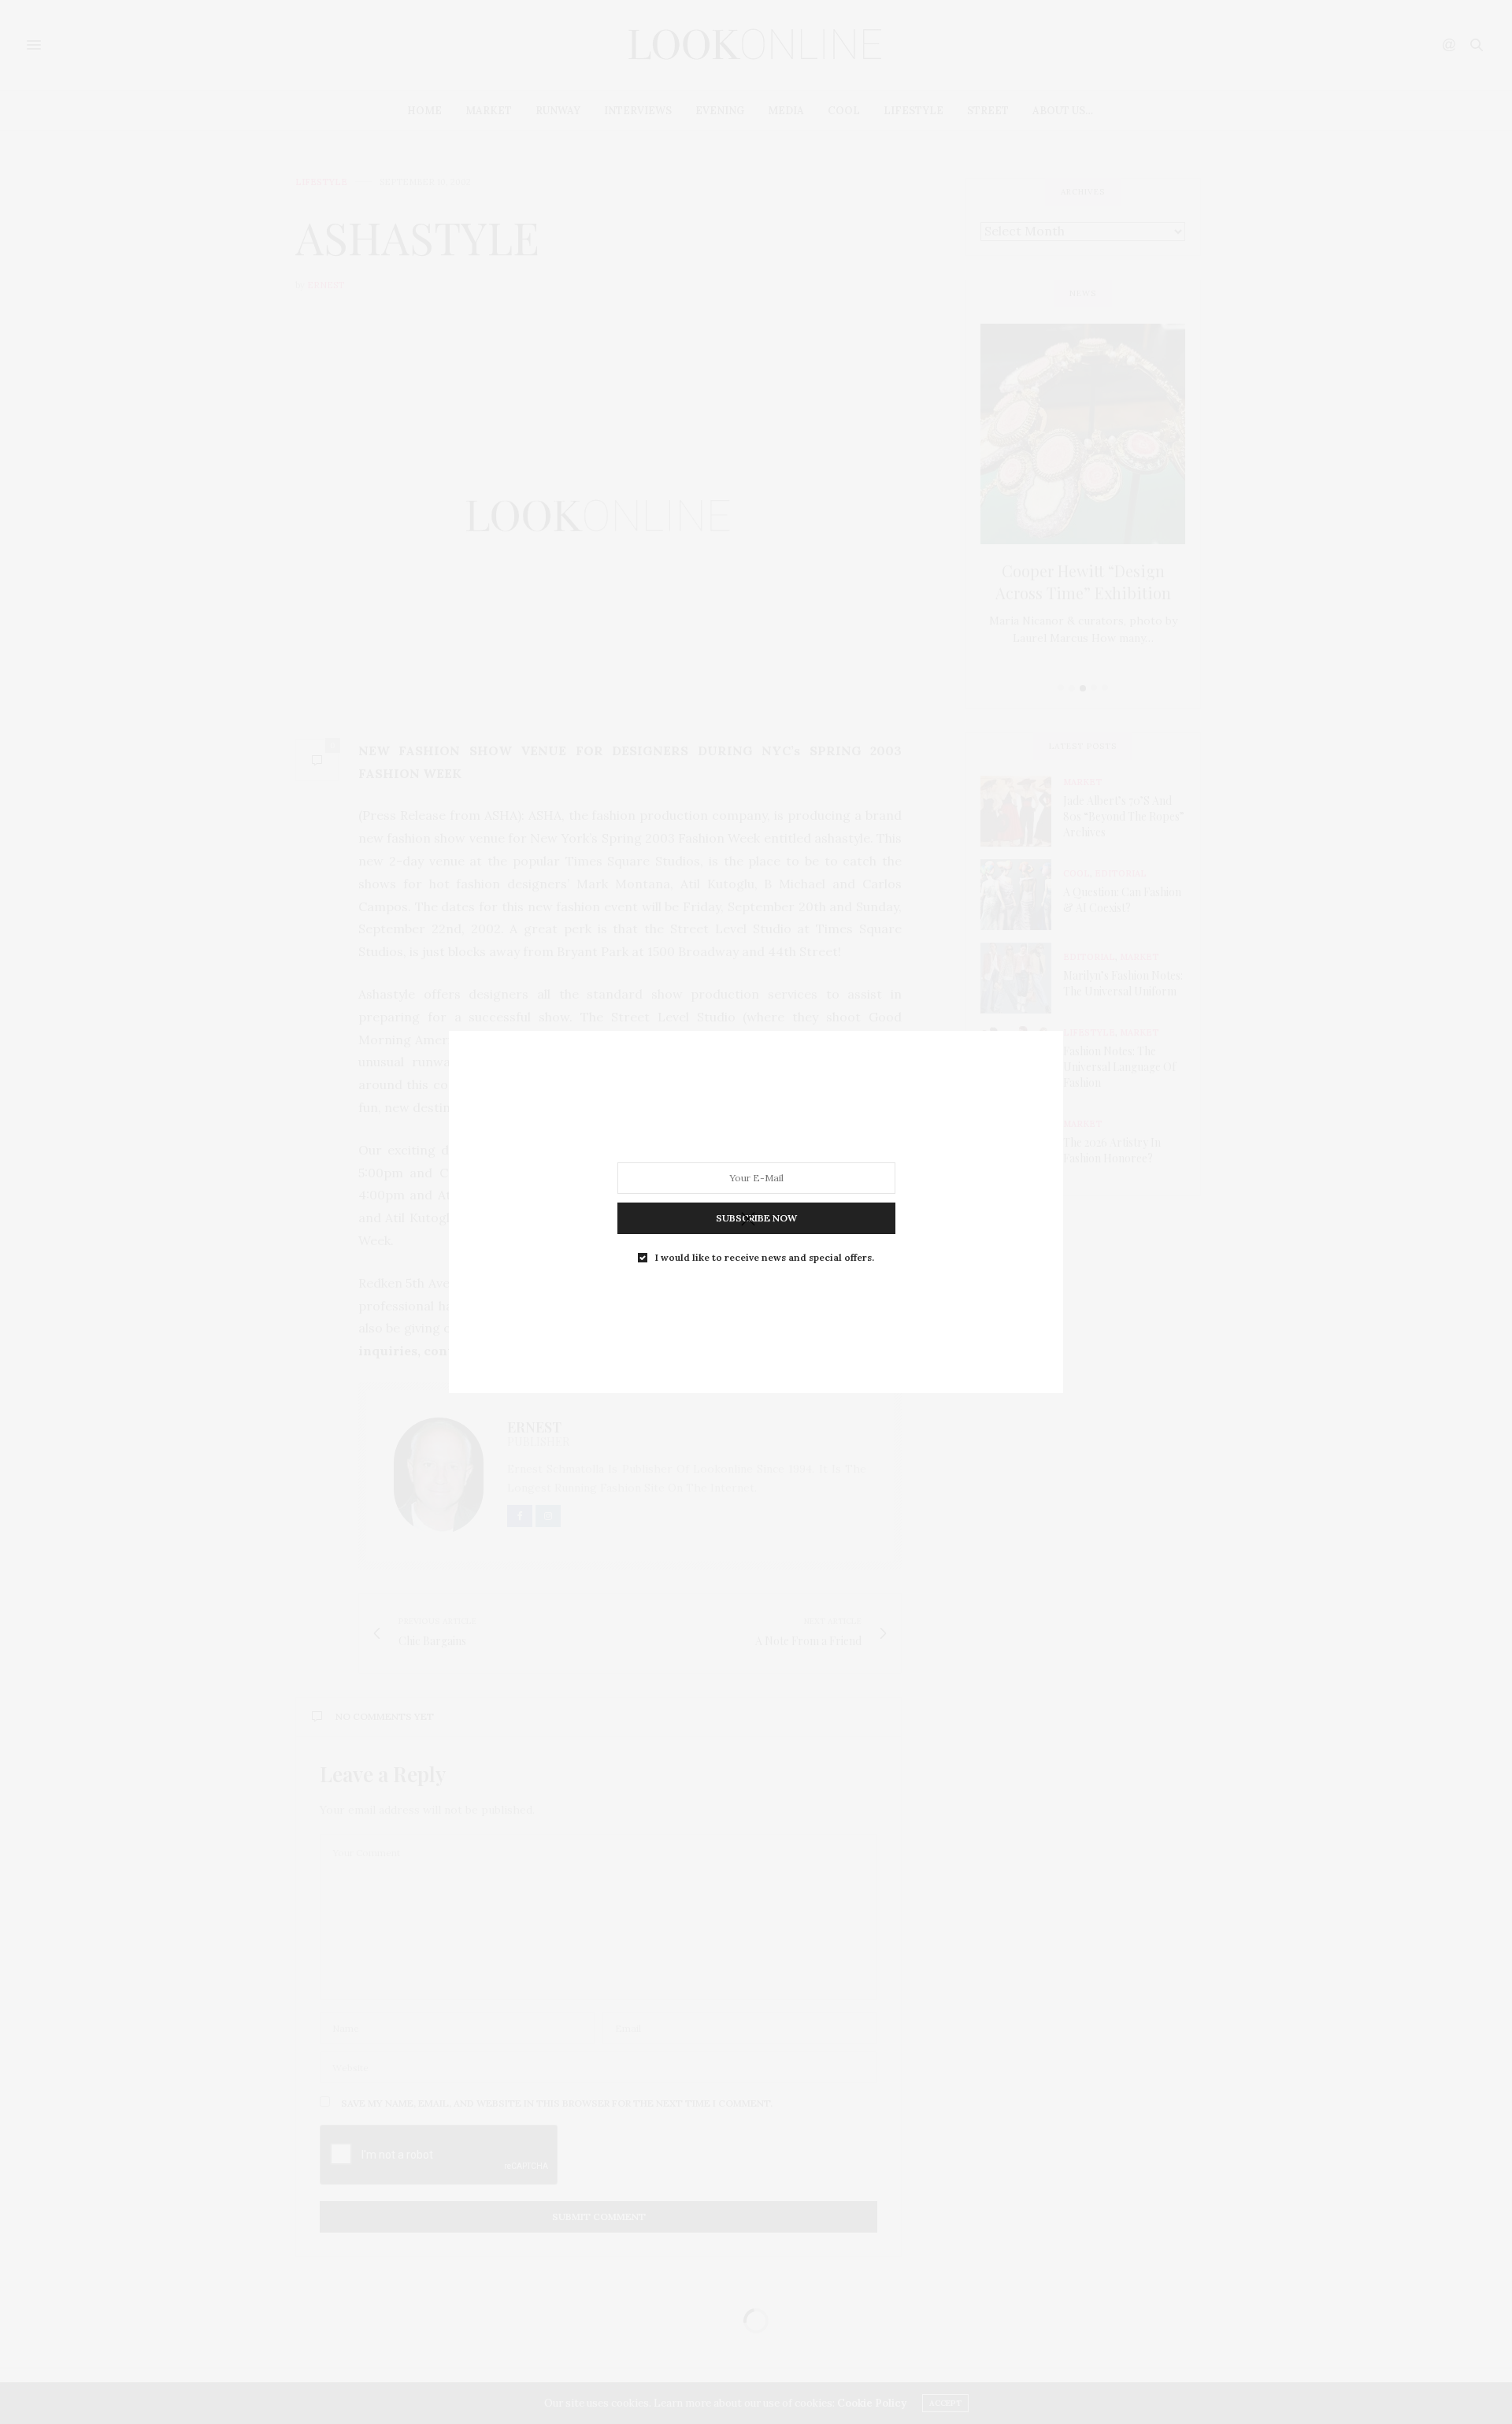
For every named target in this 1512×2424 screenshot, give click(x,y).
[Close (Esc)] (748, 1220)
